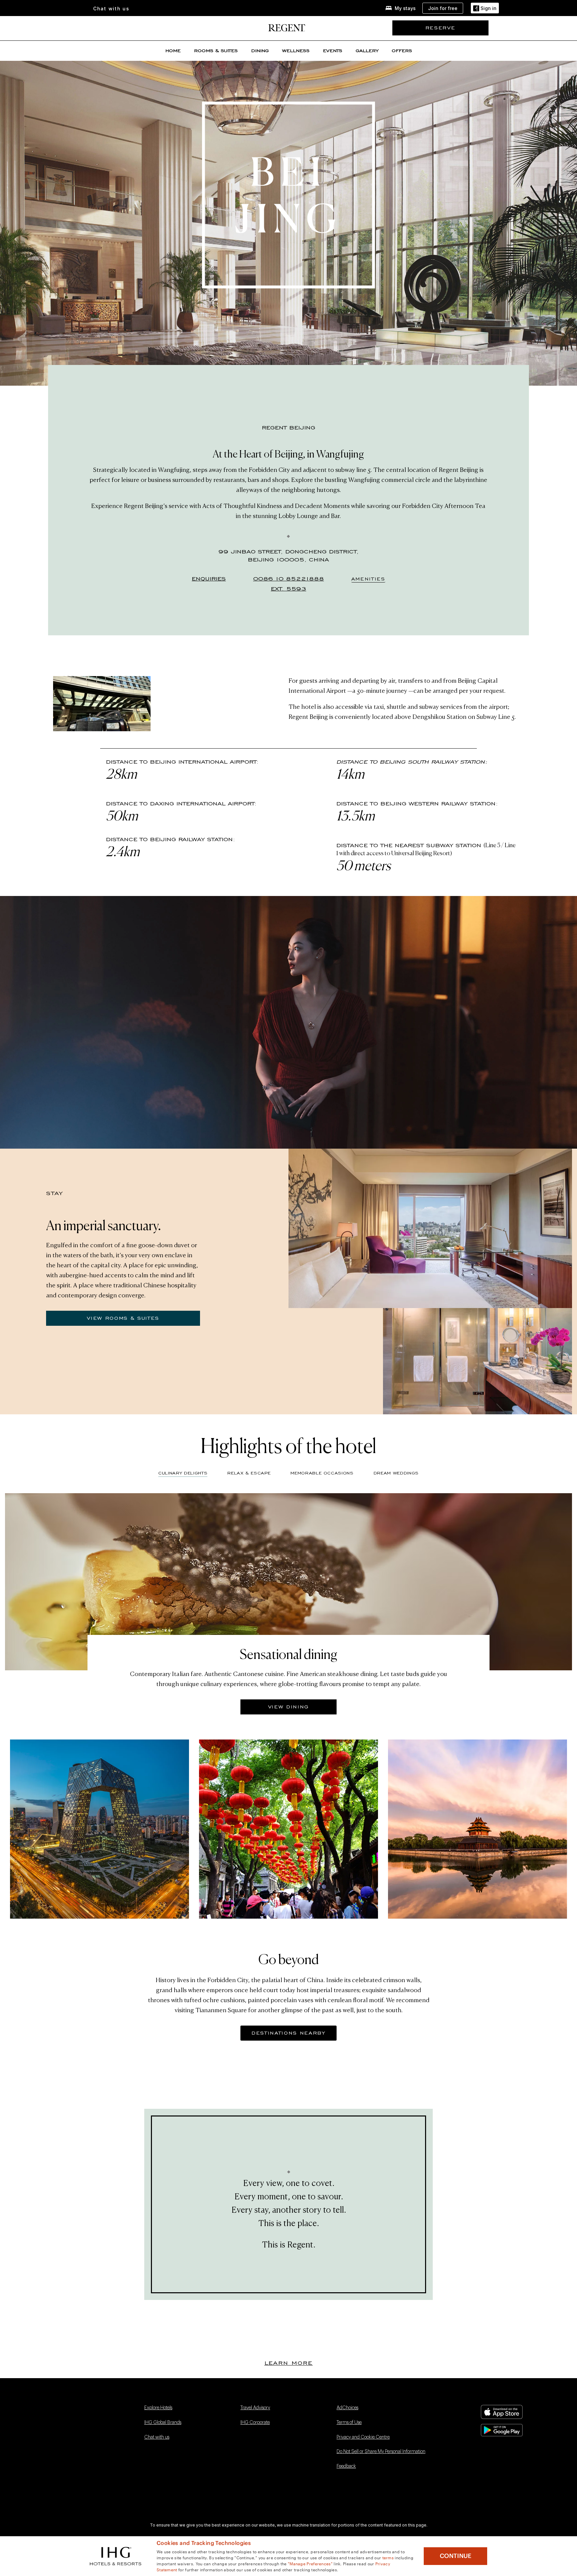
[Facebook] (52, 2409)
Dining (260, 51)
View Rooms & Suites (123, 1318)
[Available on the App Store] (507, 2412)
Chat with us (157, 2437)
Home (173, 51)
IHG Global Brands (163, 2423)
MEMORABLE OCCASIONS (322, 1473)
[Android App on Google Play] (507, 2430)
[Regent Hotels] (287, 29)
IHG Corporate (255, 2423)
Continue (456, 2556)
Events (333, 51)
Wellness (296, 51)
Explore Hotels (158, 2408)
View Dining (288, 1707)
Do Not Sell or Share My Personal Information (381, 2452)
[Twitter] (52, 2426)
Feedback (346, 2466)
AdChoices (347, 2408)
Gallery (367, 51)
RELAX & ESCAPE (249, 1473)
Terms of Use (349, 2423)
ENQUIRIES (209, 579)
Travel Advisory (255, 2408)
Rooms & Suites (216, 51)
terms (388, 2557)
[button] (485, 8)
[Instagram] (52, 2442)
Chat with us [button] (111, 9)
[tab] (249, 1475)
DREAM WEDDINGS (396, 1473)
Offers (402, 51)
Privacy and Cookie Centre (363, 2437)
